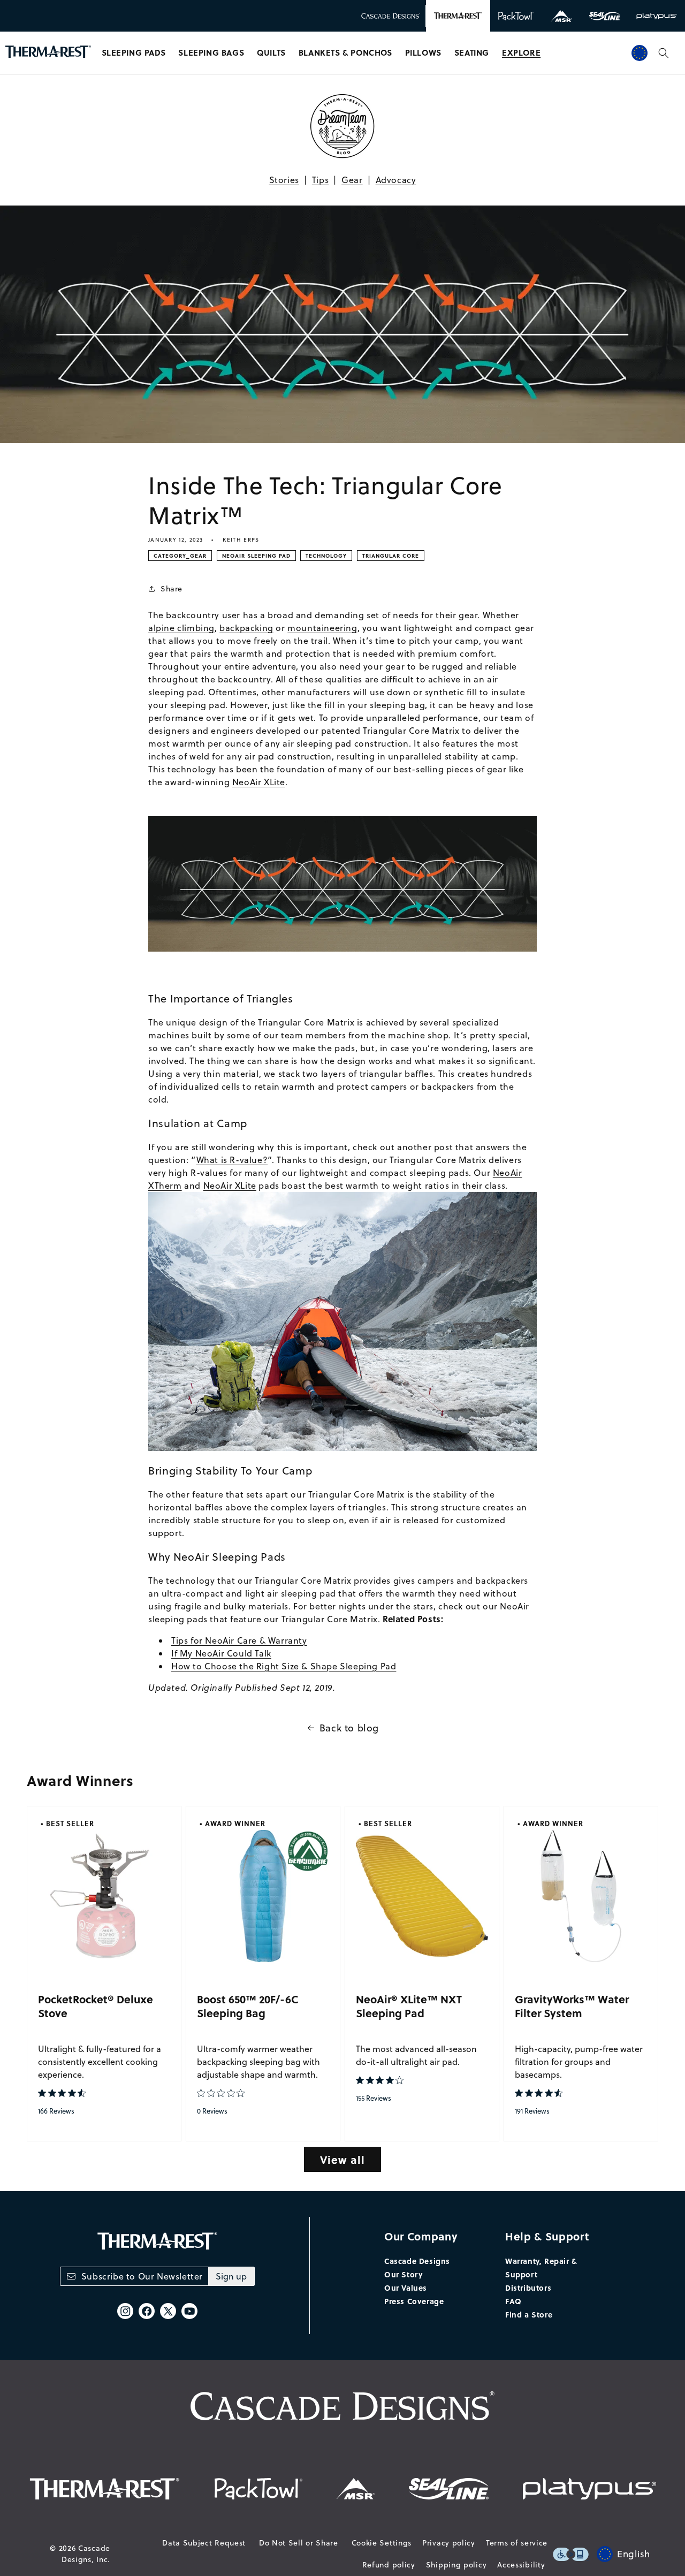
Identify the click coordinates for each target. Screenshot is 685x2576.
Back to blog (349, 1728)
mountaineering (322, 628)
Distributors (528, 2288)
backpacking (246, 628)
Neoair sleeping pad (256, 556)
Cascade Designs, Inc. (86, 2554)
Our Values (406, 2288)
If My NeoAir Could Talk (221, 1653)
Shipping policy (456, 2565)
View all (342, 2159)
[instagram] (125, 2311)
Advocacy (396, 180)
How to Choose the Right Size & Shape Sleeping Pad (284, 1666)
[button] (134, 53)
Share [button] (172, 589)
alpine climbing (181, 628)
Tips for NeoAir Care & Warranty (239, 1640)
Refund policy (389, 2565)
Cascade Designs (417, 2261)
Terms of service (517, 2543)
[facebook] (147, 2311)
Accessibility (521, 2565)
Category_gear (180, 556)
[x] (168, 2311)
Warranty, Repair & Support (541, 2267)
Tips (320, 180)
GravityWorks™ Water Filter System (572, 2006)
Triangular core (391, 556)
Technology (326, 556)
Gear (352, 180)
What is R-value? (232, 1160)
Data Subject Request (204, 2543)
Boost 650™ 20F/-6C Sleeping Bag (248, 2006)
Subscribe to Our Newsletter (142, 2276)
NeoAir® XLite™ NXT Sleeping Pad (409, 2006)
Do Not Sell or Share (299, 2543)
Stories (284, 180)
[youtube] (189, 2311)
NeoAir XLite (259, 782)
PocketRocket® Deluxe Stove (96, 2006)
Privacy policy (449, 2543)
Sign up (231, 2276)
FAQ (513, 2301)
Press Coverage (414, 2301)
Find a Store (529, 2314)
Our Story (403, 2274)
